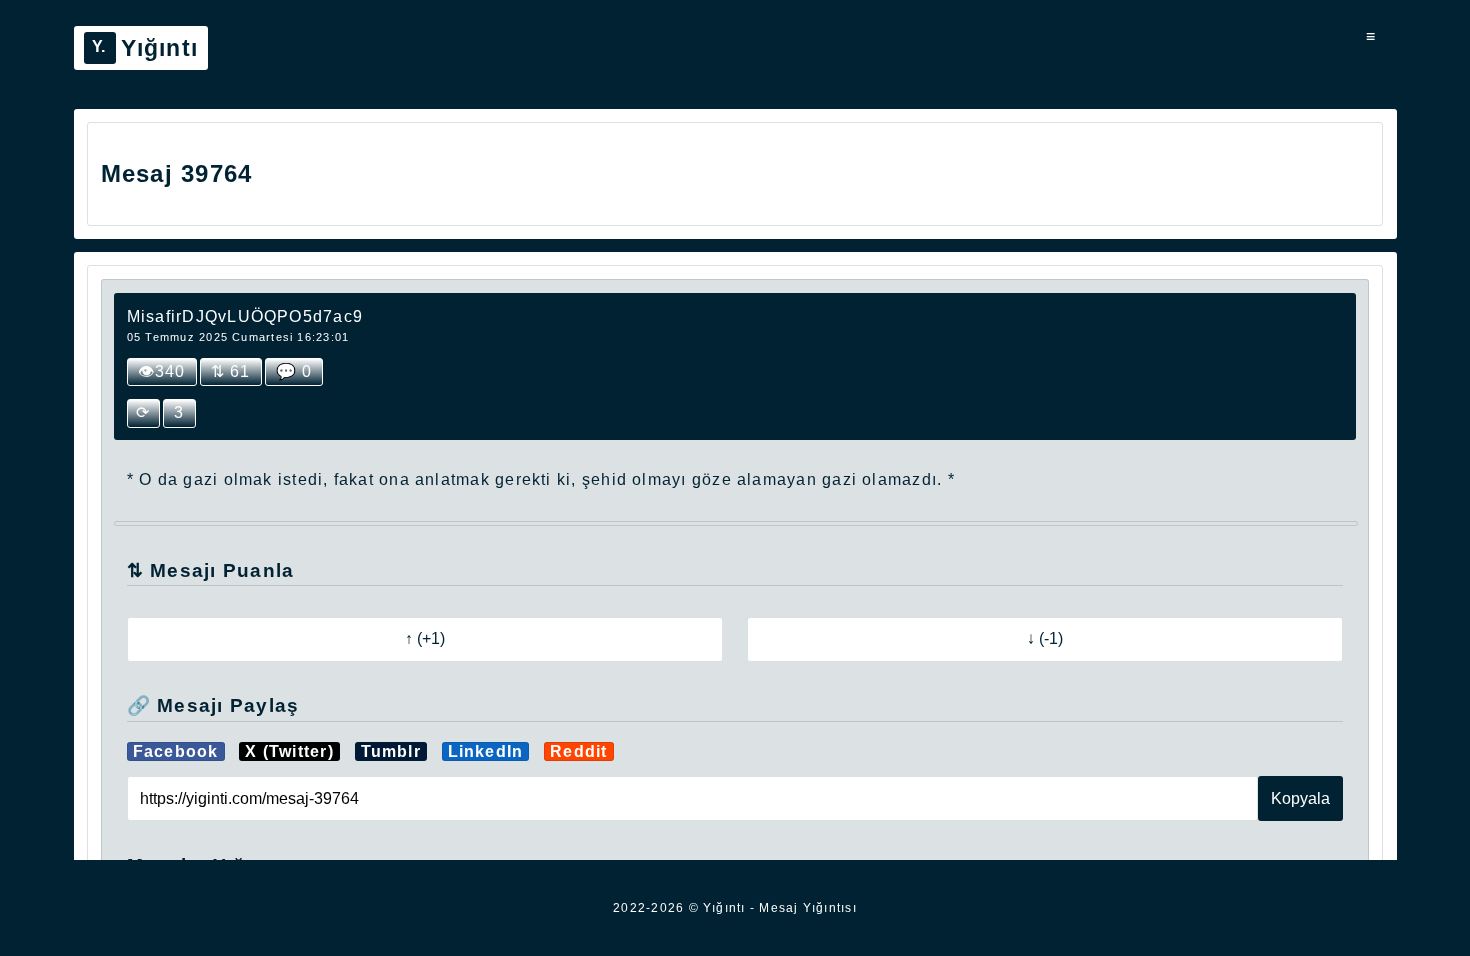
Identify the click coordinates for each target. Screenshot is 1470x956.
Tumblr (391, 751)
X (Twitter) (289, 751)
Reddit (578, 751)
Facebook (176, 751)
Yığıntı (160, 48)
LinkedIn (486, 751)
